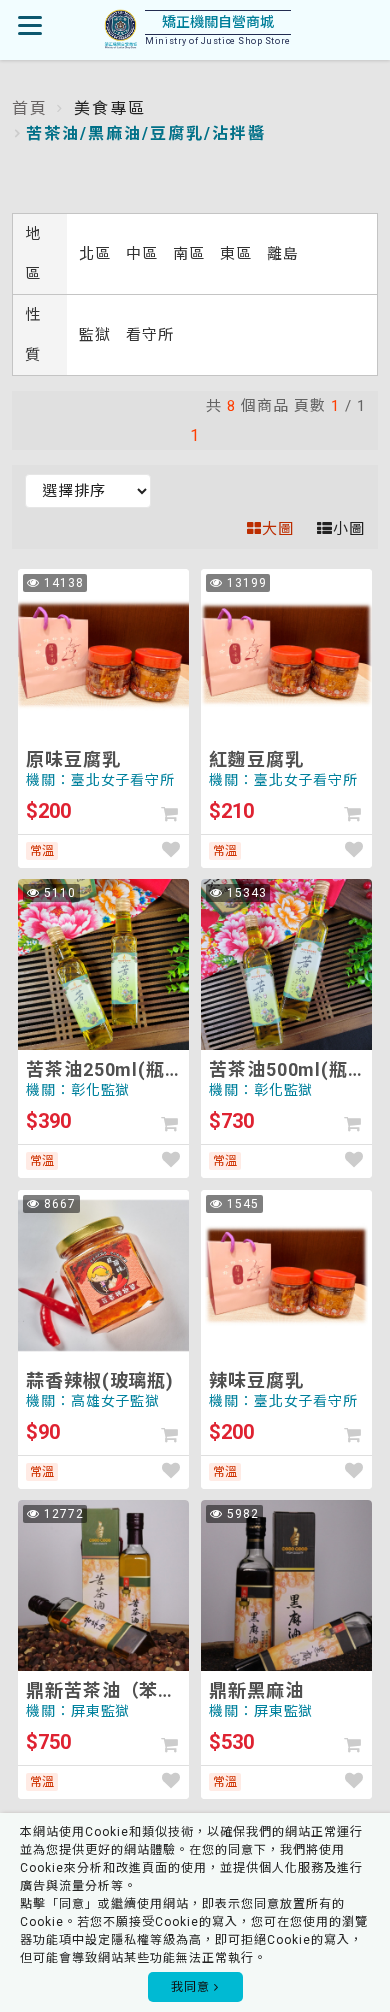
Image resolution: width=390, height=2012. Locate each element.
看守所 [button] (150, 335)
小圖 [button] (349, 529)
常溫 (42, 851)
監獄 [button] (97, 335)
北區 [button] (97, 254)
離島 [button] (283, 254)
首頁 (30, 108)
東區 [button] (238, 254)
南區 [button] (191, 254)
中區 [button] (144, 254)
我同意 (192, 1987)
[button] (170, 814)
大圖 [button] (278, 529)
